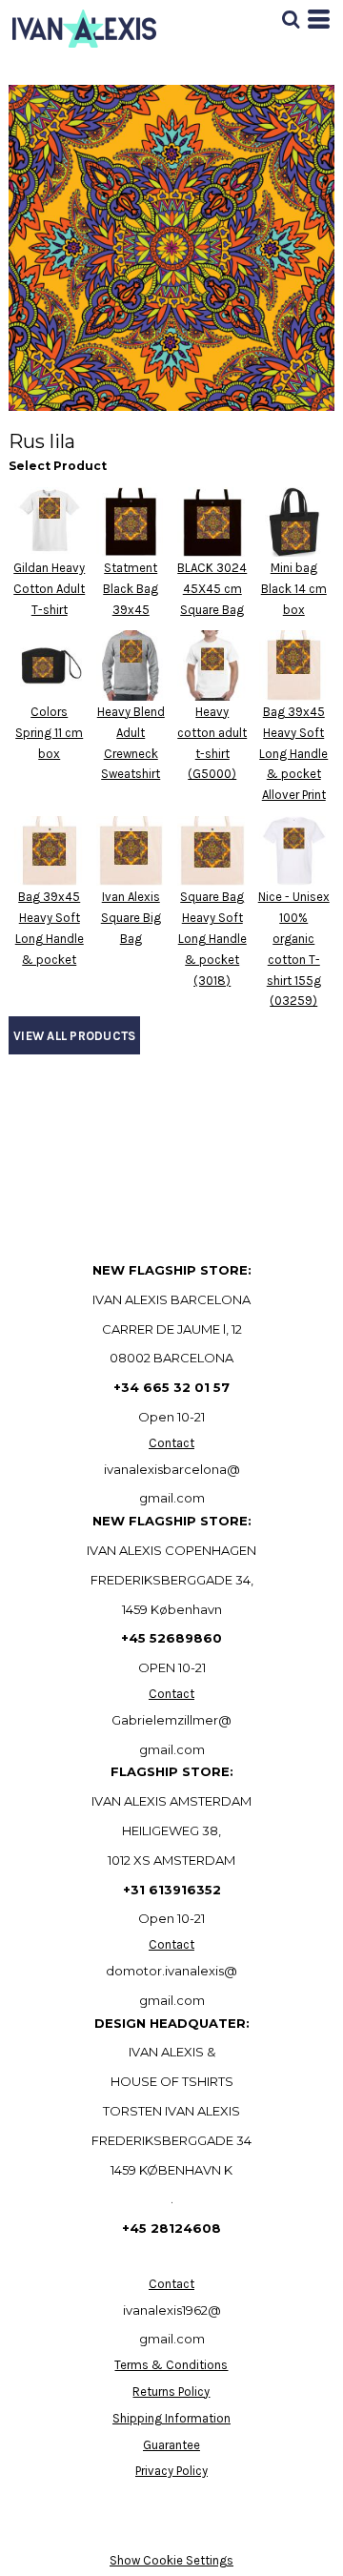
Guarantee (171, 2445)
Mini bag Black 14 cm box (294, 589)
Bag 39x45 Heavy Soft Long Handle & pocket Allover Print (293, 753)
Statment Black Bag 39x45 (131, 589)
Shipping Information (171, 2418)
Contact (171, 1443)
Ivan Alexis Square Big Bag (131, 918)
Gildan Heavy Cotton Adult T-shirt (49, 589)
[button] (291, 19)
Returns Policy (171, 2392)
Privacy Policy (171, 2471)
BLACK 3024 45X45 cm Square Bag (212, 589)
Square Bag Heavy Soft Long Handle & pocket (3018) (212, 938)
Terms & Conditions (171, 2365)
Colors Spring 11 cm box (49, 733)
